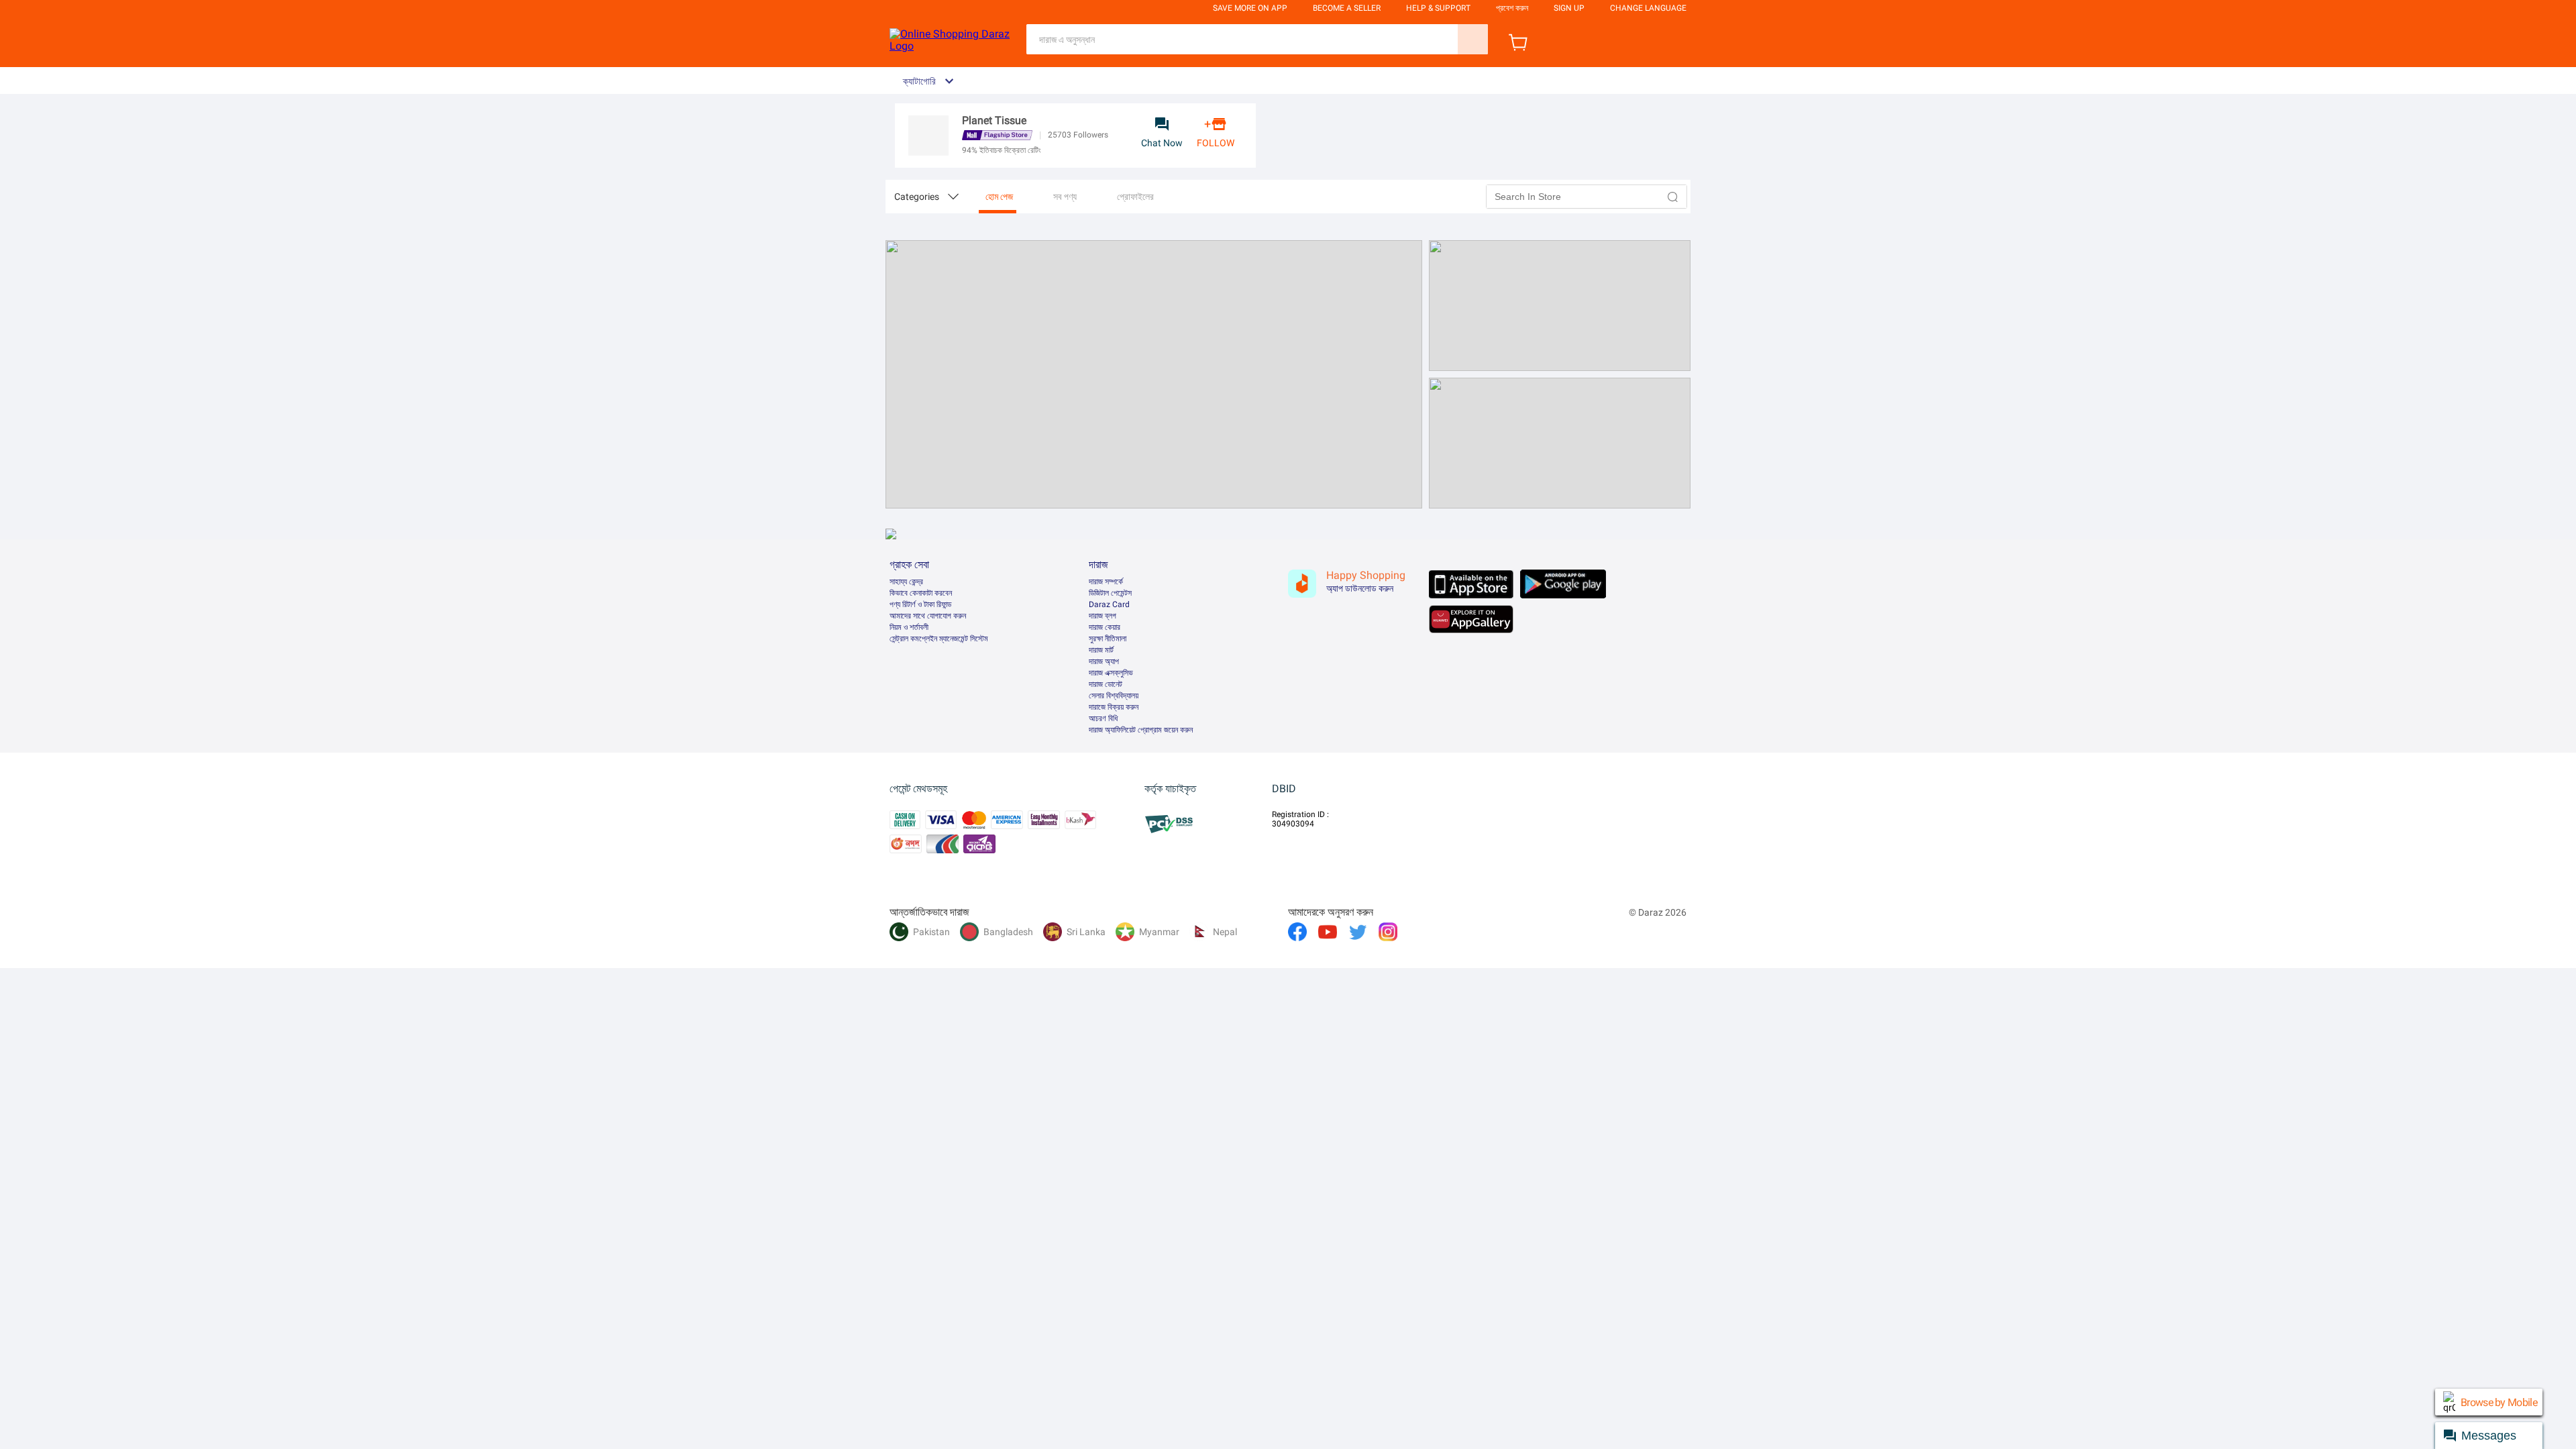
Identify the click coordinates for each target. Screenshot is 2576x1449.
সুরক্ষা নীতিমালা (1108, 639)
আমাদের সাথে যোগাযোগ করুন (928, 616)
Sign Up (1569, 8)
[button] (1673, 197)
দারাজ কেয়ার (1105, 627)
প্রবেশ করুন (1512, 8)
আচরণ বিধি (1103, 718)
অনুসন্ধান (1473, 39)
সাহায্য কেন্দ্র (906, 582)
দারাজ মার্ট (1101, 650)
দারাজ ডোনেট (1106, 684)
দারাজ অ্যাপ (1104, 661)
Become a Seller (1347, 8)
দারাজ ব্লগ (1103, 616)
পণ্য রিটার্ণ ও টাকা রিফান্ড (920, 604)
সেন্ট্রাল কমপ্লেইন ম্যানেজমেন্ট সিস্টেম (939, 639)
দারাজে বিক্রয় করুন (1114, 707)
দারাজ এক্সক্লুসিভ (1111, 673)
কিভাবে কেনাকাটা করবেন (921, 593)
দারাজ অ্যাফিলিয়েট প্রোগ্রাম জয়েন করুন (1141, 730)
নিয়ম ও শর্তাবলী (909, 627)
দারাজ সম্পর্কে (1106, 582)
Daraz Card (1109, 604)
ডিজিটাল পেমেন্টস (1110, 593)
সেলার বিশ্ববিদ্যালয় (1114, 696)
